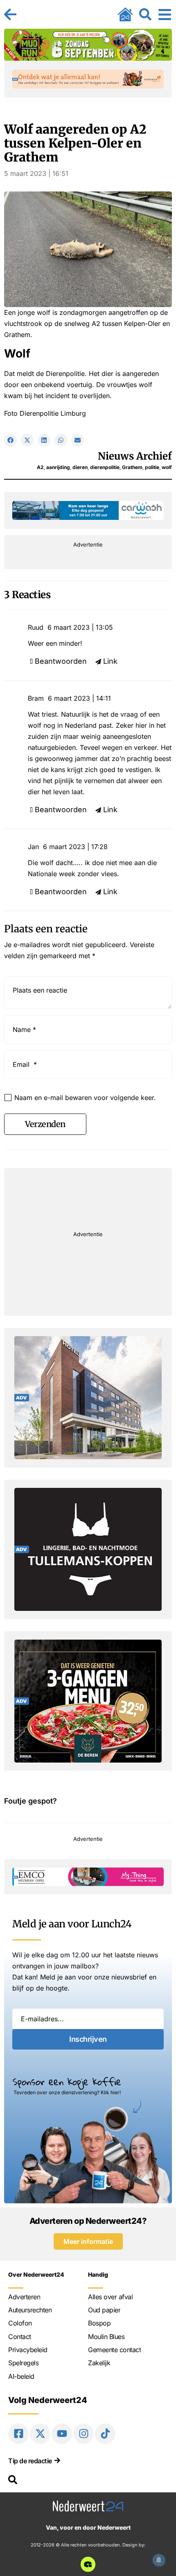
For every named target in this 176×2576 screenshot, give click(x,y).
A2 (40, 467)
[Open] (165, 14)
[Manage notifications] (159, 2560)
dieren (80, 467)
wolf (167, 467)
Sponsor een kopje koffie (67, 2082)
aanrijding (58, 467)
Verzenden (45, 1124)
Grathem (132, 467)
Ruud (36, 627)
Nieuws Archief (135, 456)
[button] (10, 440)
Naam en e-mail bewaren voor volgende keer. (85, 1098)
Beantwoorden (61, 661)
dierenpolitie (105, 467)
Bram (36, 698)
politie (152, 467)
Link (110, 661)
